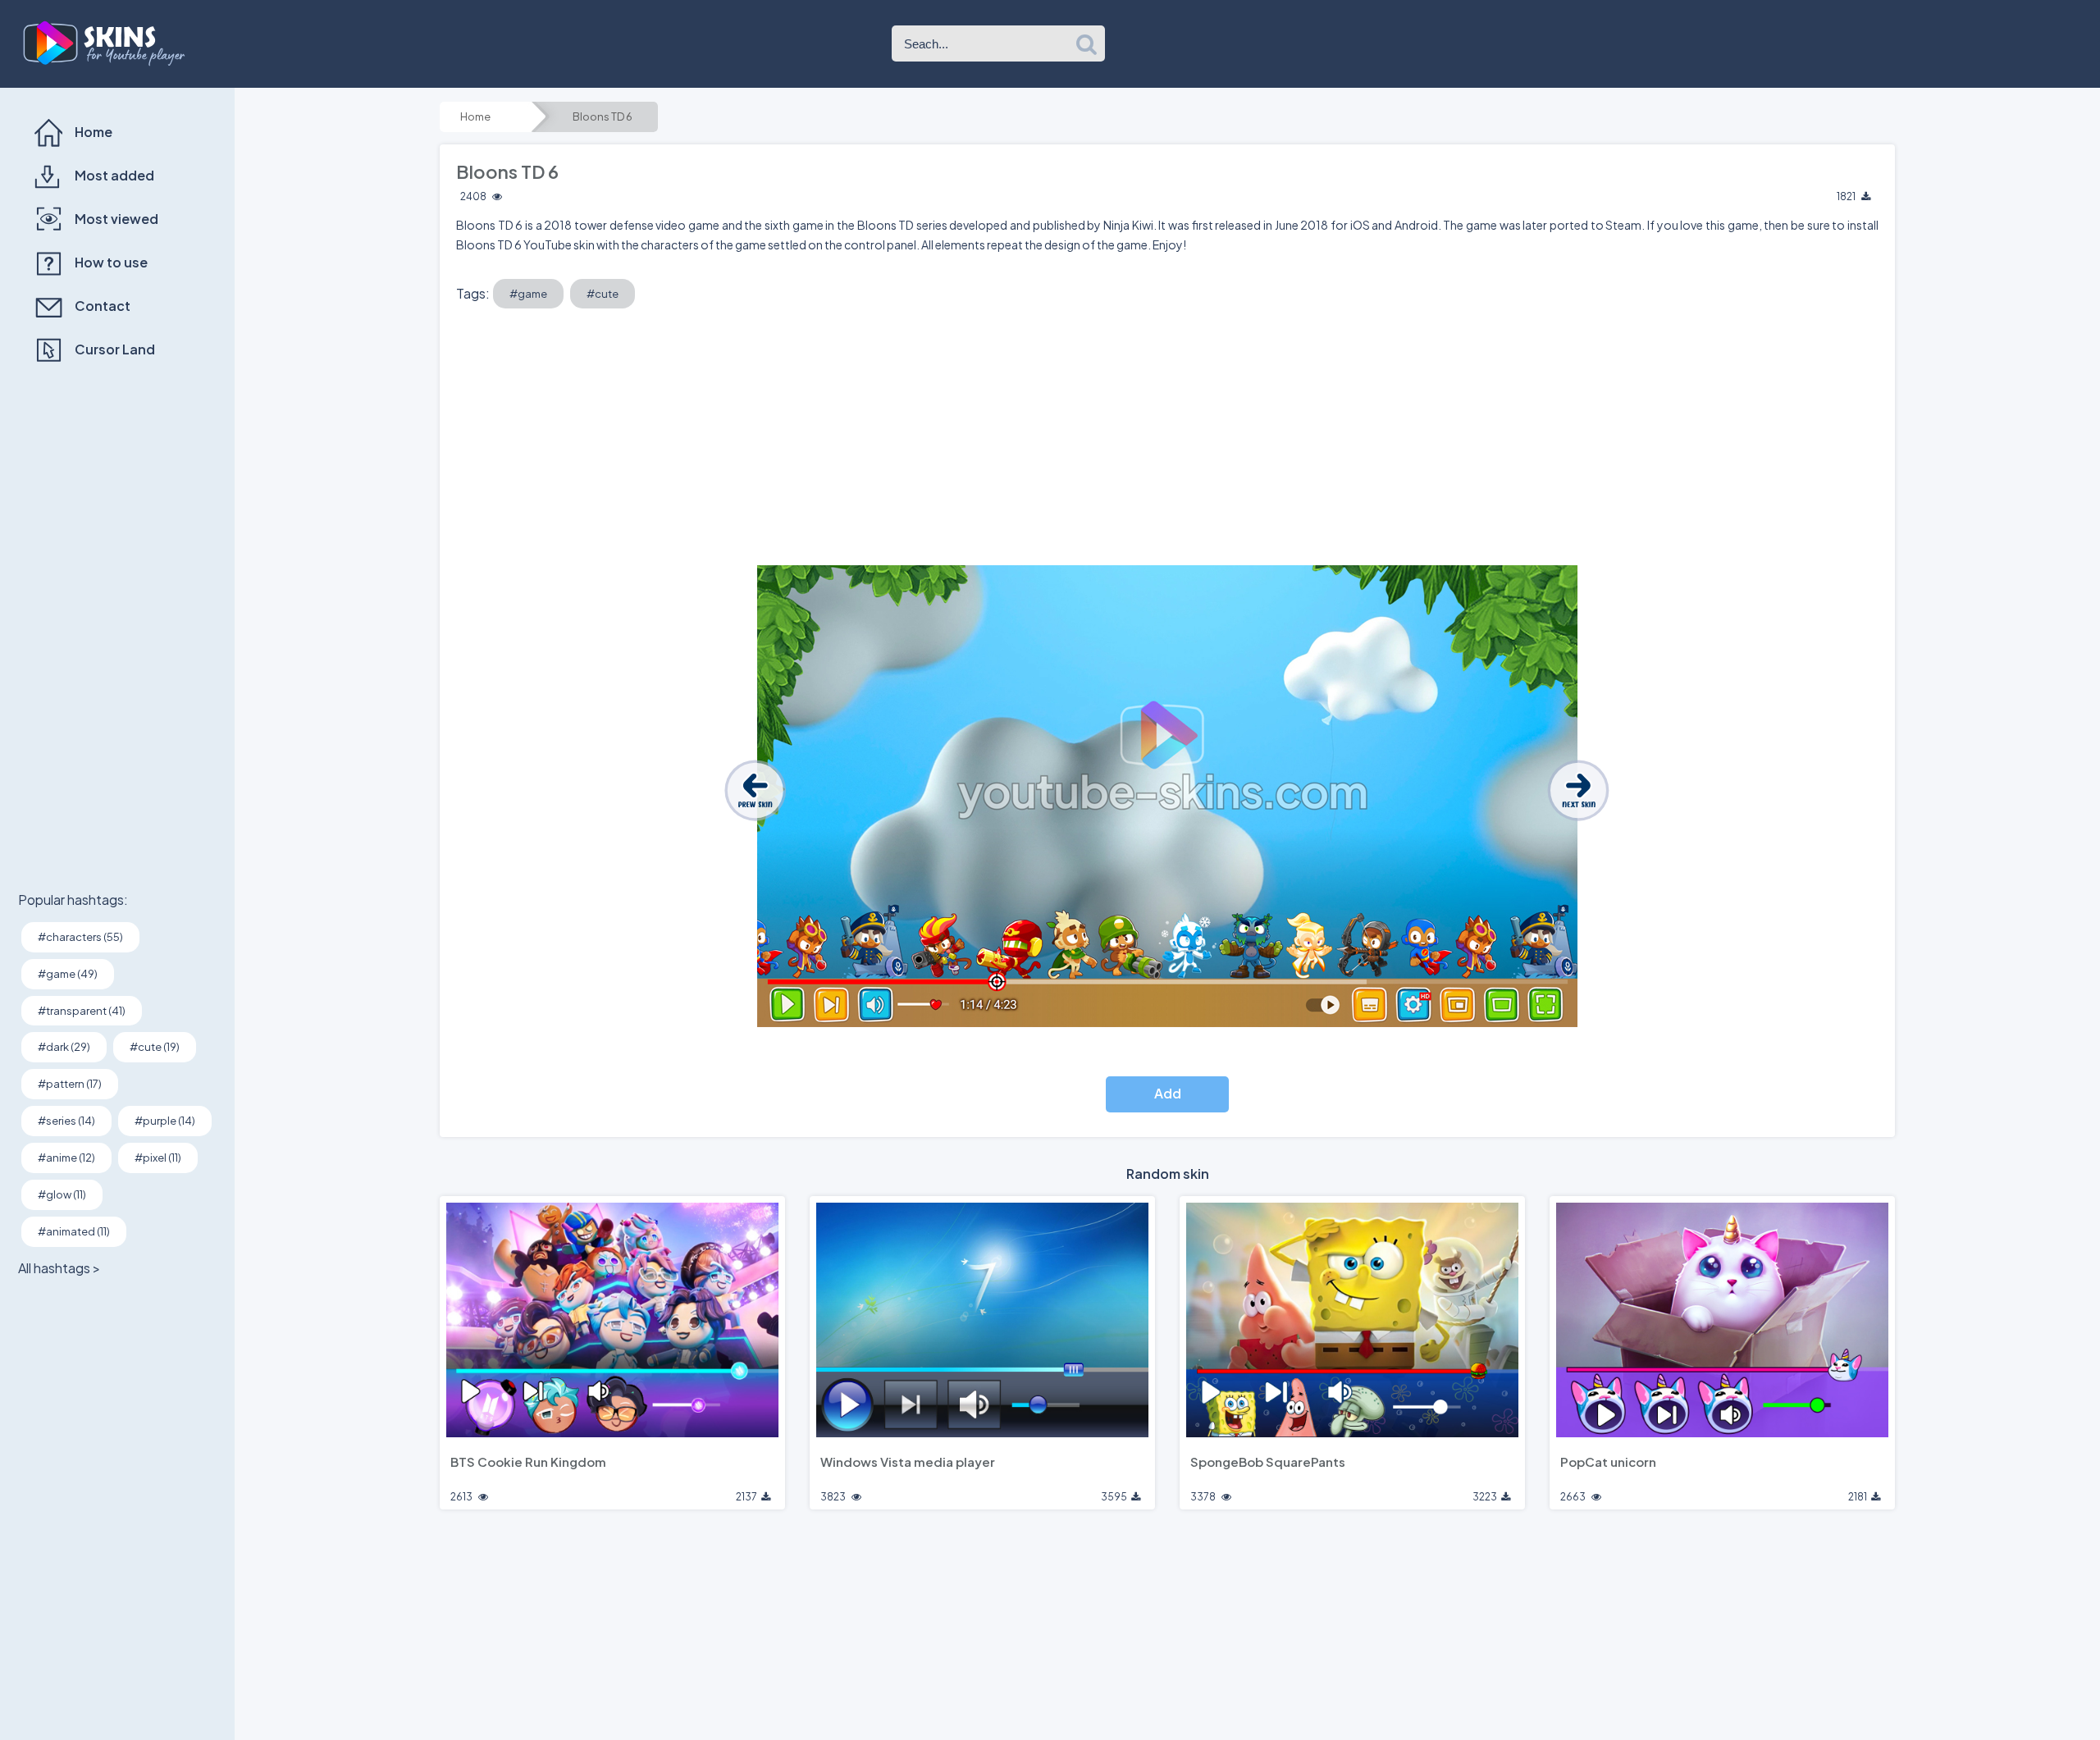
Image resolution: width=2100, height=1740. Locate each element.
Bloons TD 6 (603, 116)
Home (475, 116)
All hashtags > (59, 1268)
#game (528, 294)
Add (1168, 1093)
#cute (603, 294)
